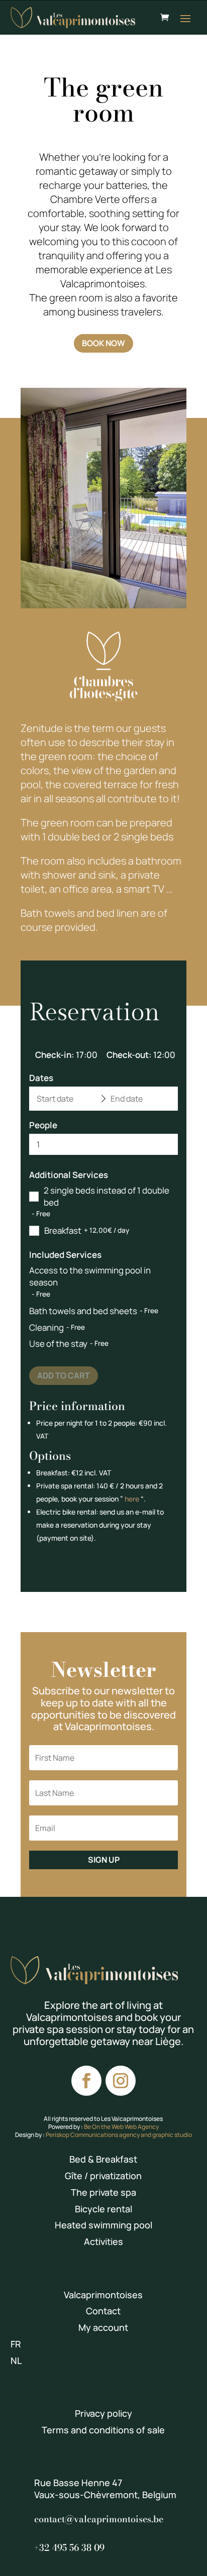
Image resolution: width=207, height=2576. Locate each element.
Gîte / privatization (103, 2176)
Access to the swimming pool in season (90, 1276)
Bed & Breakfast (103, 2159)
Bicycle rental (103, 2209)
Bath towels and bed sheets (83, 1311)
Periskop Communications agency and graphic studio (119, 2135)
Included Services (65, 1255)
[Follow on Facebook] (86, 2081)
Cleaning (46, 1327)
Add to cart (64, 1375)
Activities (103, 2241)
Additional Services (69, 1175)
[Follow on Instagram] (121, 2081)
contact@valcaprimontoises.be (99, 2519)
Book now (103, 343)
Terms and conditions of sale (103, 2430)
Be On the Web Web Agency (121, 2127)
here (132, 1499)
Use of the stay (58, 1344)
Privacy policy (103, 2413)
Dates (41, 1078)
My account (103, 2327)
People (43, 1125)
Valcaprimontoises (103, 2295)
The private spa (103, 2192)
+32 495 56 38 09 (69, 2548)
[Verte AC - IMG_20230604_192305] (103, 606)
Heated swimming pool (103, 2225)
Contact (103, 2311)
